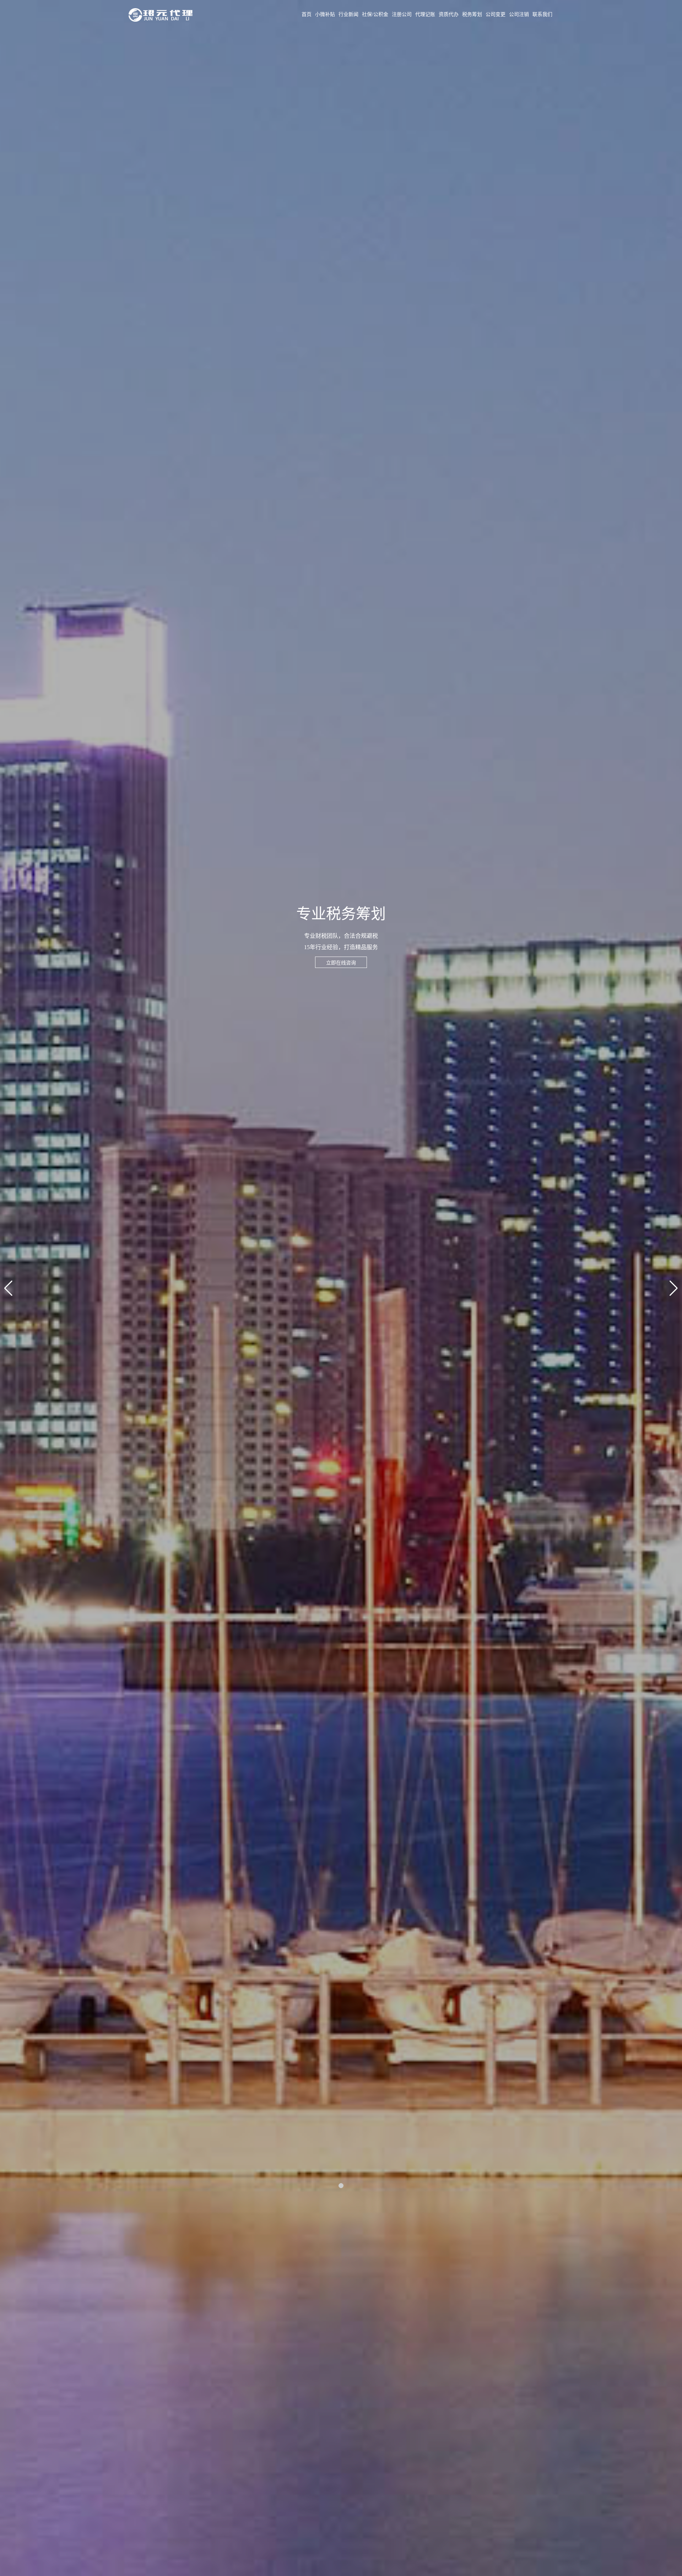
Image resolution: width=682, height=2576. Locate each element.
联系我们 (542, 14)
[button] (341, 2186)
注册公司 (402, 14)
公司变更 (496, 14)
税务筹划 (472, 14)
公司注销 (519, 14)
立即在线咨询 (341, 963)
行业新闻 (348, 14)
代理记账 (425, 14)
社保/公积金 (375, 14)
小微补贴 (325, 14)
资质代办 (449, 14)
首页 (307, 14)
